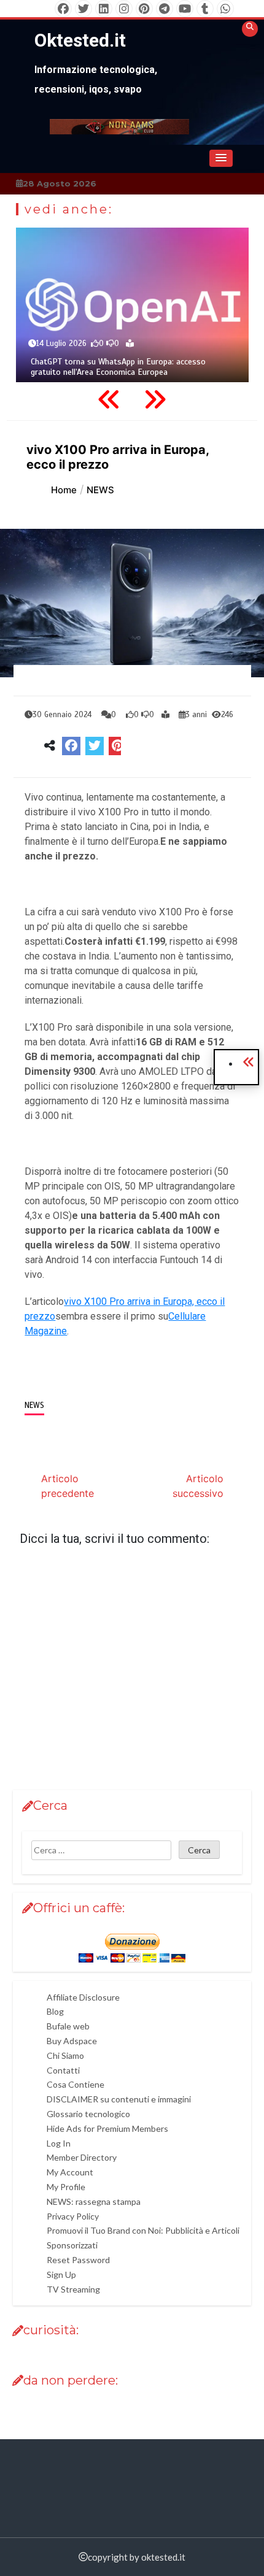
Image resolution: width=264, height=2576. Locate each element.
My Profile (66, 2187)
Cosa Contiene (76, 2084)
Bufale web (68, 2026)
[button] (221, 158)
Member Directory (82, 2157)
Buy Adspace (72, 2041)
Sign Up (61, 2274)
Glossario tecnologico (88, 2114)
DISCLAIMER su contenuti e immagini (119, 2099)
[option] (132, 305)
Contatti (63, 2070)
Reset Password (78, 2260)
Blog (55, 2011)
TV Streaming (73, 2289)
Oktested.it (80, 40)
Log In (59, 2143)
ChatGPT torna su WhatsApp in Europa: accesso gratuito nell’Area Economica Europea (118, 367)
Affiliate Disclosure (83, 1997)
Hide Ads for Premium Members (107, 2128)
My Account (70, 2172)
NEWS (34, 1405)
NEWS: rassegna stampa (94, 2201)
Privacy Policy (73, 2216)
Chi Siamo (65, 2055)
